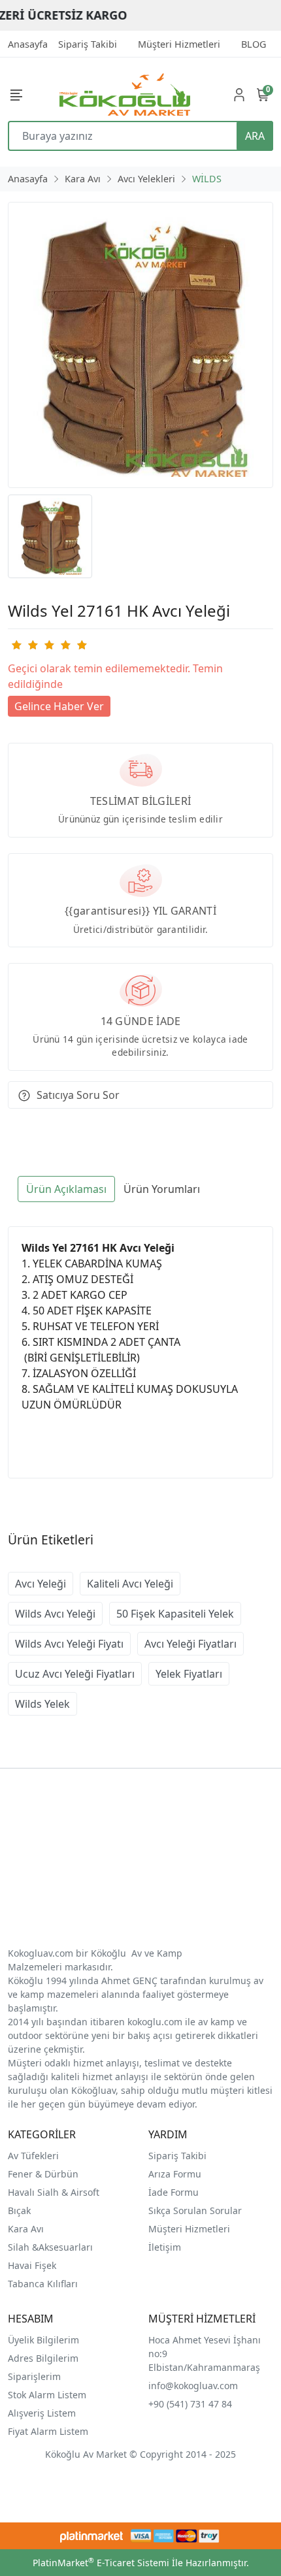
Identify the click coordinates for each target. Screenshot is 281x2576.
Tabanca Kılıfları (44, 2284)
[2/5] (24, 645)
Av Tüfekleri (33, 2156)
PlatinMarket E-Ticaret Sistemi (101, 2563)
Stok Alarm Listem (47, 2395)
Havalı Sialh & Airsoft (54, 2192)
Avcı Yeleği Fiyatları (190, 1644)
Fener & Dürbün (43, 2174)
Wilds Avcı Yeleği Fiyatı (69, 1644)
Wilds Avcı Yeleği (55, 1614)
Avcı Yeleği (41, 1584)
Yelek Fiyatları (189, 1674)
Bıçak (21, 2210)
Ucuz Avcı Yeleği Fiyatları (75, 1674)
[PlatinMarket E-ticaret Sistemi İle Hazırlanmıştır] (92, 2536)
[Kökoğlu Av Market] (125, 94)
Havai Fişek (32, 2265)
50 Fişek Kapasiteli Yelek (175, 1614)
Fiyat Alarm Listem (48, 2431)
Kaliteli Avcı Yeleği (130, 1584)
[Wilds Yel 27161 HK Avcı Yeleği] (140, 345)
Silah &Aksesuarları (50, 2247)
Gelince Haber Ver (59, 706)
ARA (255, 136)
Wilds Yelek (42, 1704)
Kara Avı (26, 2229)
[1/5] (16, 645)
